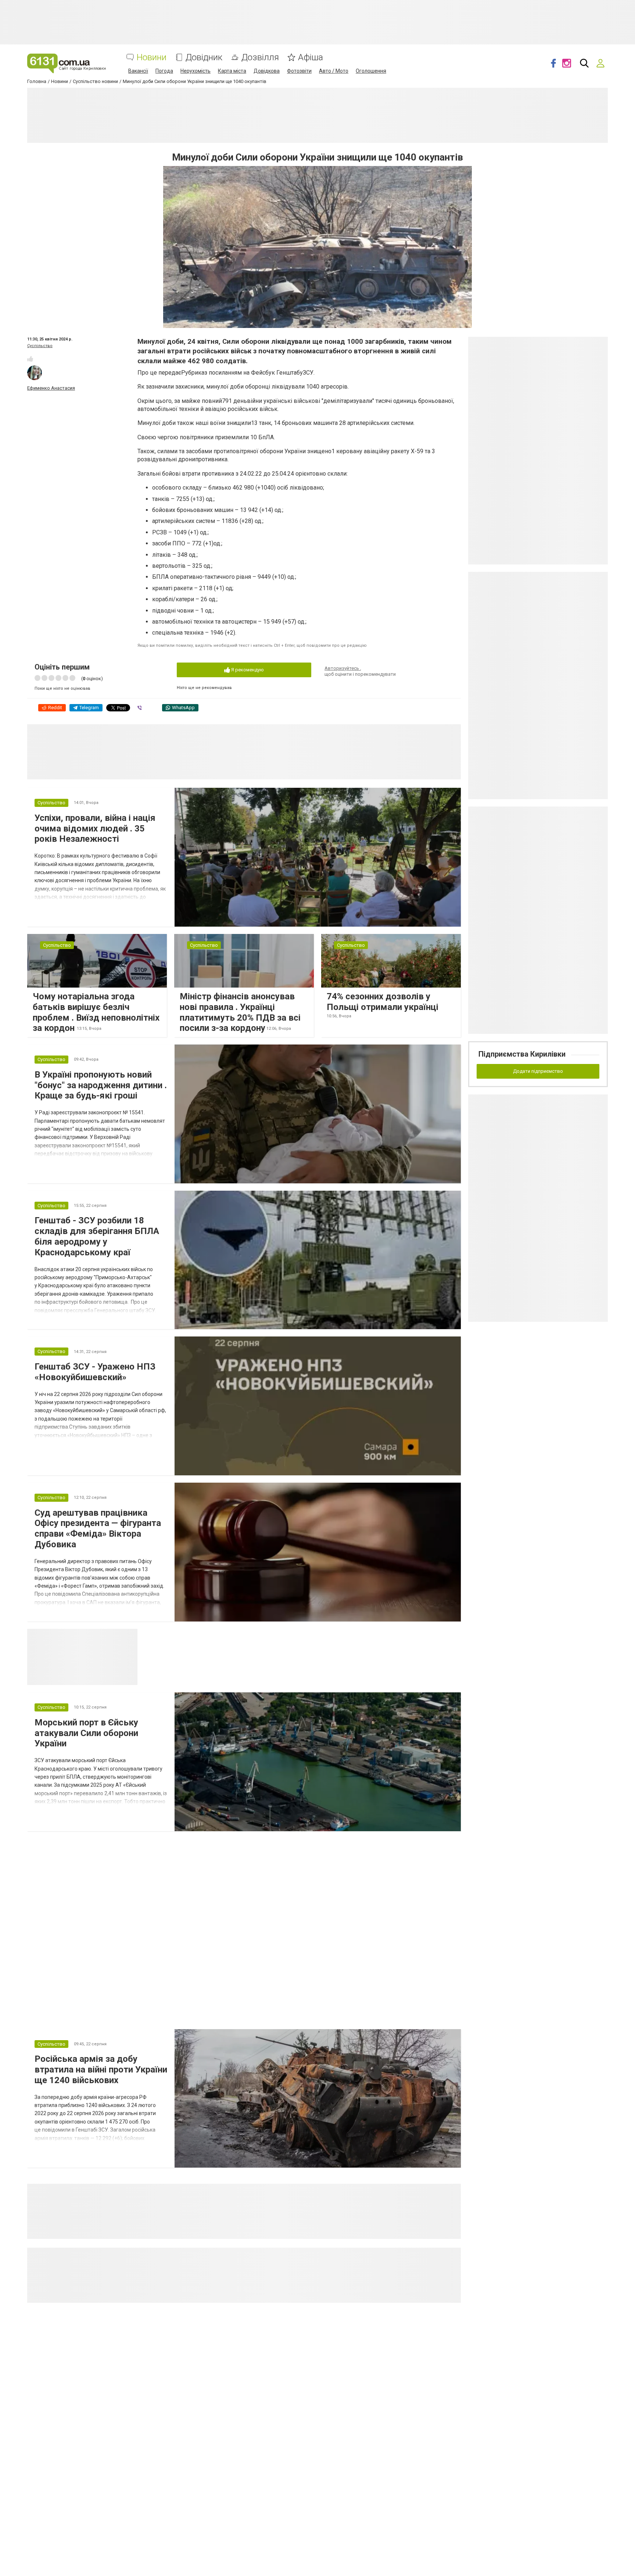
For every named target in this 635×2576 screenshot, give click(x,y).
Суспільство (40, 346)
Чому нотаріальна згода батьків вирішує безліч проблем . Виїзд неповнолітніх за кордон (96, 1012)
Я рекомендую (247, 670)
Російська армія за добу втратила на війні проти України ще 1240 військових (101, 2070)
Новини (152, 57)
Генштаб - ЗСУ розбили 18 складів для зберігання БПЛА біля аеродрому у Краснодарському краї (97, 1236)
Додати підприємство (538, 1071)
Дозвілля (260, 57)
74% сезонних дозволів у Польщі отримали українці (383, 1002)
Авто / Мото (334, 71)
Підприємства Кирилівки (522, 1054)
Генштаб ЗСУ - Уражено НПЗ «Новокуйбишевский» (95, 1372)
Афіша (311, 57)
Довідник (204, 57)
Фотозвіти (299, 71)
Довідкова (267, 71)
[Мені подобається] (30, 359)
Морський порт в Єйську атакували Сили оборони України (86, 1733)
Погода (164, 71)
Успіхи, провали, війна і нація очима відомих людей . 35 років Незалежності (95, 829)
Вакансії (138, 71)
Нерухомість (195, 71)
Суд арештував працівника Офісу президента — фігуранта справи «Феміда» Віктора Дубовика (98, 1529)
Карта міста (232, 71)
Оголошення (371, 71)
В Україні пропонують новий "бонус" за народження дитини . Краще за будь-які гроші (101, 1085)
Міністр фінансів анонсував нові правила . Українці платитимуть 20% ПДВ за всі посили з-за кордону (240, 1012)
